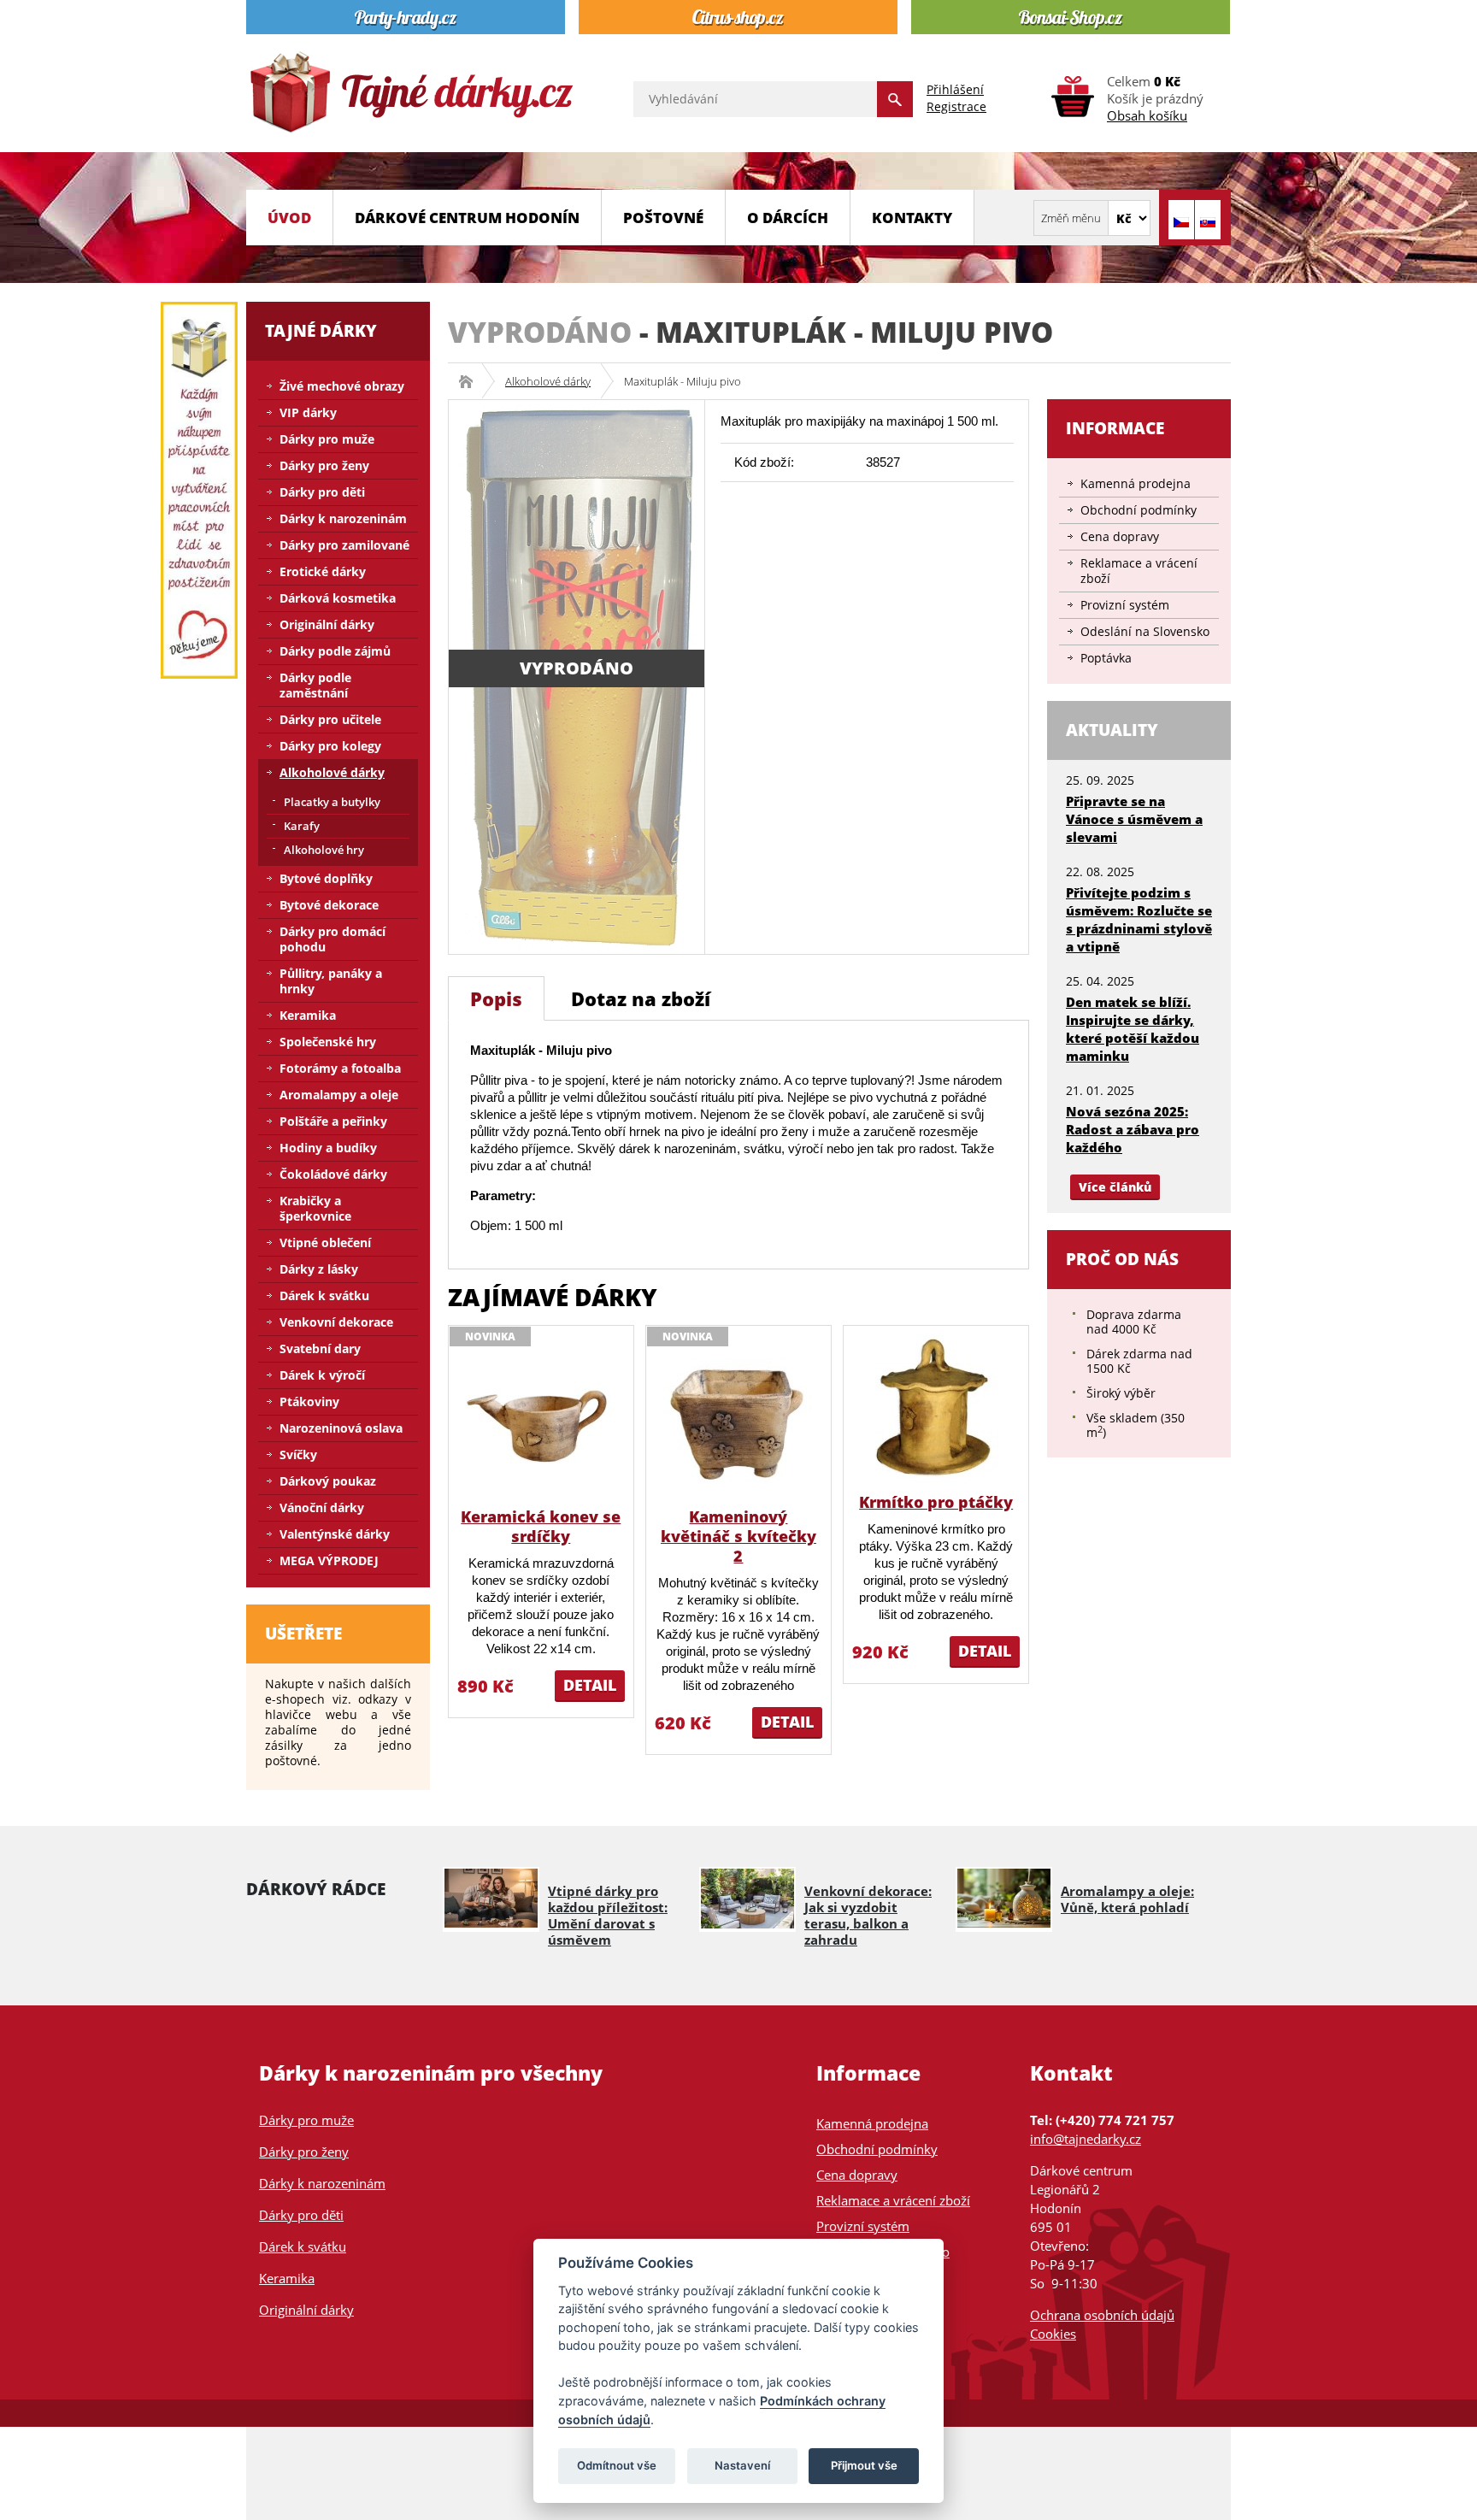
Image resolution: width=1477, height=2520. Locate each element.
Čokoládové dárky (333, 1174)
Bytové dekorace (329, 905)
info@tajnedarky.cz (1086, 2139)
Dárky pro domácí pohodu (332, 939)
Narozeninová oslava (341, 1428)
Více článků (1115, 1187)
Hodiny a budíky (328, 1148)
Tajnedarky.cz (471, 381)
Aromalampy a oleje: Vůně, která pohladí (1127, 1899)
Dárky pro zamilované (344, 545)
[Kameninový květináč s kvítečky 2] (738, 1422)
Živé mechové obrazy (342, 386)
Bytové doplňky (326, 878)
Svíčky (298, 1454)
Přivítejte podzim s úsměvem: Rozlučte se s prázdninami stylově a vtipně (1139, 919)
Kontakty (912, 218)
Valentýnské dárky (335, 1534)
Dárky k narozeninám (343, 518)
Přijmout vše (864, 2465)
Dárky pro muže (327, 439)
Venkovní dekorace (336, 1322)
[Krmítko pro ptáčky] (936, 1407)
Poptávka (1106, 658)
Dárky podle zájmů (335, 651)
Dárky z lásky (319, 1269)
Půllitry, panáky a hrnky (331, 981)
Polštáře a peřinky (333, 1121)
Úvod (289, 218)
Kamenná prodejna (1136, 483)
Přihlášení (955, 89)
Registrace (956, 106)
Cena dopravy (1120, 536)
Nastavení (742, 2465)
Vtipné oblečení (325, 1242)
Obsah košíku (1147, 115)
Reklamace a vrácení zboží (1139, 571)
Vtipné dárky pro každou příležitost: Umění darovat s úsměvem (608, 1915)
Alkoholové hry (324, 850)
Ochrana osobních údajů (1102, 2315)
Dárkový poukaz (328, 1481)
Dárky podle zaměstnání (315, 685)
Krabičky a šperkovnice (315, 1208)
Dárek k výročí (322, 1375)
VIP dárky (308, 412)
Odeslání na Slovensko (1145, 631)
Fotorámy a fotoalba (340, 1068)
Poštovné (663, 218)
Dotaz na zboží (641, 998)
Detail (590, 1685)
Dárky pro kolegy (330, 746)
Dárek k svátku (324, 1295)
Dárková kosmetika (338, 598)
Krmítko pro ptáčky (936, 1502)
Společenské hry (328, 1042)
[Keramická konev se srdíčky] (541, 1422)
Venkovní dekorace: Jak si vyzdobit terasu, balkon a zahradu (868, 1915)
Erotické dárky (323, 571)
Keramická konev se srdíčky (541, 1526)
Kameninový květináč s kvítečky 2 (738, 1536)
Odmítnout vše (617, 2465)
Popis (496, 998)
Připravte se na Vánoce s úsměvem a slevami (1134, 819)
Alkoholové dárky (548, 381)
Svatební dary (320, 1348)
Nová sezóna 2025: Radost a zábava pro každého (1133, 1129)
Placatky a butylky (332, 802)
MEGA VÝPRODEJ (329, 1560)
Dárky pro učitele (330, 719)
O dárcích (788, 218)
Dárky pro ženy (324, 465)
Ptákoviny (309, 1401)
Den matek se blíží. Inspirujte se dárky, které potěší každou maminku (1133, 1029)
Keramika (308, 1015)
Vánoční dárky (322, 1507)
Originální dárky (327, 624)
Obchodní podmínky (1139, 510)
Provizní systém (1125, 605)
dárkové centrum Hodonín (467, 218)
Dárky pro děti (322, 492)
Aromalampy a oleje (339, 1095)
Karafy (302, 826)
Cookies (1053, 2334)
